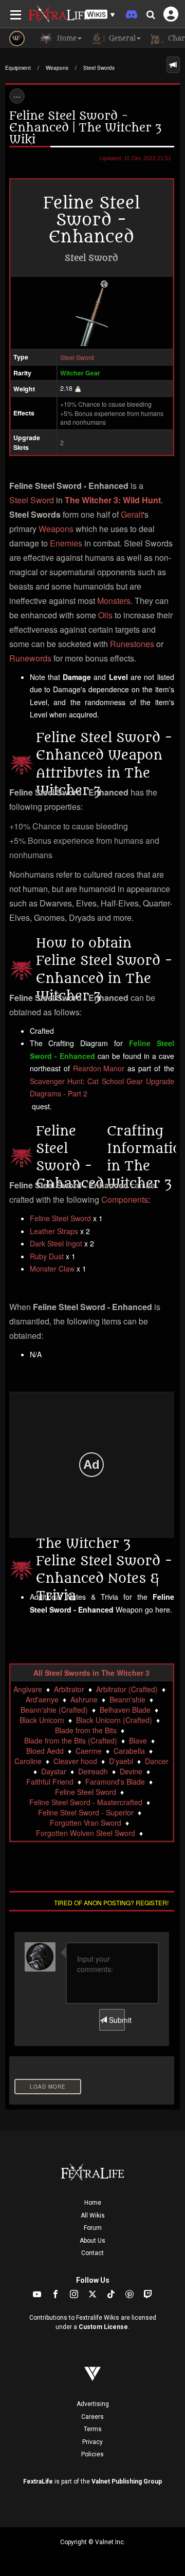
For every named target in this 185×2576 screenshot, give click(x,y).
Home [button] (66, 38)
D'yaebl (121, 1761)
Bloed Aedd (45, 1751)
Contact (92, 2253)
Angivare (28, 1689)
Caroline (28, 1761)
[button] (100, 15)
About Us (92, 2241)
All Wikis (93, 2215)
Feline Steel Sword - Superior (86, 1812)
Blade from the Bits (86, 1730)
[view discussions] (173, 65)
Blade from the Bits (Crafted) (71, 1740)
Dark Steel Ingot (56, 1243)
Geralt (132, 514)
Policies (92, 2454)
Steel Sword (77, 357)
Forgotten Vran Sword (86, 1823)
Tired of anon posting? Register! (111, 1902)
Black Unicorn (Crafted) (114, 1720)
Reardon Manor (99, 1068)
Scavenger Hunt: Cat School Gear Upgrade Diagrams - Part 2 (102, 1087)
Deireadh (93, 1771)
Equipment (18, 68)
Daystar (54, 1771)
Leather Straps (54, 1231)
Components (125, 1199)
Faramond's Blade (115, 1782)
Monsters (114, 601)
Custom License (103, 2327)
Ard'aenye (42, 1699)
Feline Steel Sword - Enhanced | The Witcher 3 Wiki (85, 128)
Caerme (89, 1751)
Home (93, 2203)
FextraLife (38, 2482)
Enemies (66, 543)
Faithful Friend (50, 1782)
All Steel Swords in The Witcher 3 (91, 1673)
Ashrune (84, 1699)
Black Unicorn (42, 1720)
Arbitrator (69, 1689)
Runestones (132, 644)
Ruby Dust (47, 1256)
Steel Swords (99, 68)
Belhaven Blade (125, 1710)
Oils (105, 615)
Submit (116, 2020)
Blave (138, 1740)
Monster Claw (52, 1268)
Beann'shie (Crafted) (54, 1710)
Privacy (92, 2442)
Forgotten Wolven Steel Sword (86, 1833)
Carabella (129, 1751)
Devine (131, 1771)
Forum (93, 2228)
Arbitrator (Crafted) (127, 1689)
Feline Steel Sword (60, 1218)
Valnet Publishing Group (127, 2482)
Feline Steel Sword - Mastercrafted (86, 1802)
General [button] (121, 38)
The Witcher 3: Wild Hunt (113, 500)
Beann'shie (127, 1699)
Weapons (57, 68)
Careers (92, 2417)
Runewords (30, 658)
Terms (93, 2429)
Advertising (93, 2404)
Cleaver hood (75, 1761)
